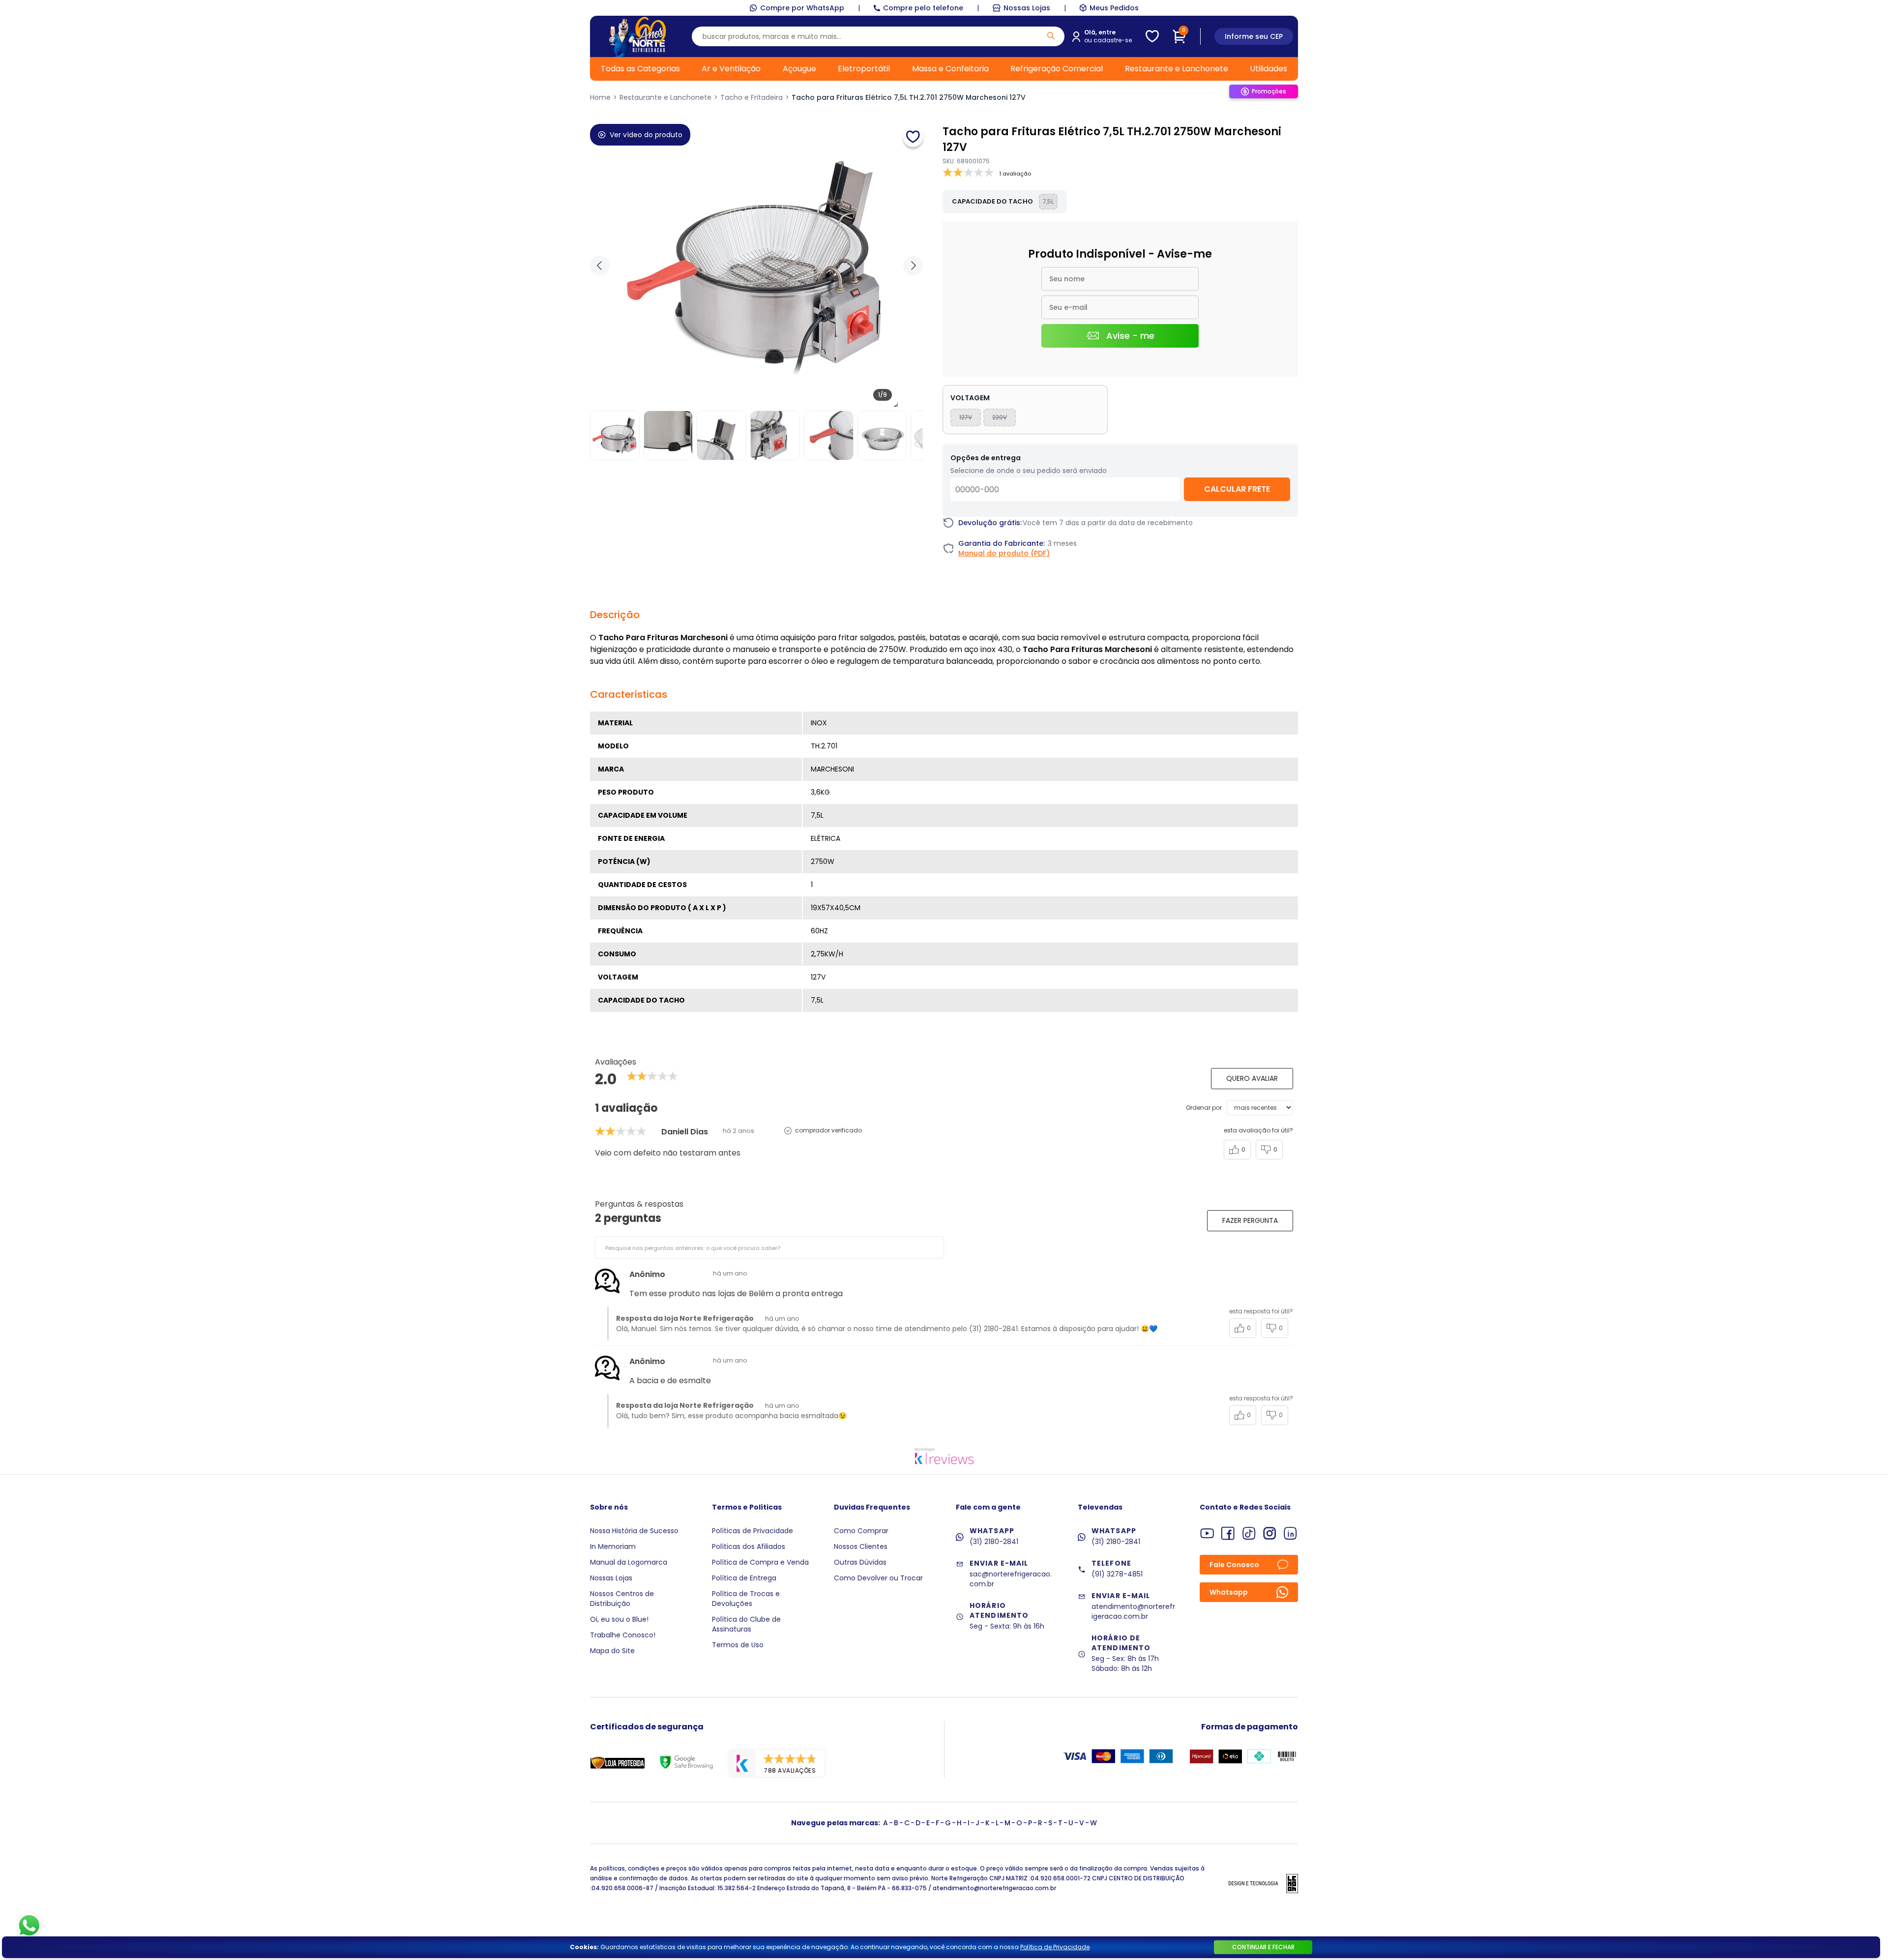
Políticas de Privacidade (752, 1531)
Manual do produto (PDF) (1004, 553)
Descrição (615, 615)
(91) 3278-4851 (1117, 1574)
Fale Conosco (1234, 1565)
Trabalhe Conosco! (623, 1635)
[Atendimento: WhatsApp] (29, 1926)
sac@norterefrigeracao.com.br (1011, 1579)
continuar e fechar (1263, 1947)
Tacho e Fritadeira (752, 97)
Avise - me (1130, 336)
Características (629, 694)
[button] (913, 266)
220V (1000, 417)
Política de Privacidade (1055, 1947)
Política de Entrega (744, 1578)
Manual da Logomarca (629, 1562)
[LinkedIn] (1290, 1533)
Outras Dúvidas (860, 1562)
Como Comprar (861, 1531)
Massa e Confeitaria (950, 69)
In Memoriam (613, 1546)
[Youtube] (1207, 1533)
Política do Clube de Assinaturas (746, 1624)
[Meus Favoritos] (1152, 36)
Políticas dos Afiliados (749, 1546)
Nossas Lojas (1027, 8)
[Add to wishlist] (913, 137)
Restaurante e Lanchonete (1177, 69)
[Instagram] (1270, 1533)
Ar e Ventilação (731, 69)
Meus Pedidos (1114, 8)
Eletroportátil (864, 69)
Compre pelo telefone (923, 8)
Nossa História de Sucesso (634, 1531)
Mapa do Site (612, 1651)
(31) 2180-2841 (994, 1542)
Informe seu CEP (1254, 36)
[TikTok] (1249, 1533)
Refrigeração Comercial (1057, 69)
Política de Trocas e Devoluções (746, 1599)
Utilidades (1268, 69)
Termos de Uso (738, 1645)
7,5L (1048, 201)
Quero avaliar (1252, 1078)
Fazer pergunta (1250, 1220)
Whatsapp (1229, 1592)
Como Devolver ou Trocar (878, 1578)
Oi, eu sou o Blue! (619, 1619)
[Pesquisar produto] (1051, 36)
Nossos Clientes (861, 1546)
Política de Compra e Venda (760, 1562)
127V (966, 417)
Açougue (799, 69)
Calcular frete (1237, 489)
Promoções (1269, 91)
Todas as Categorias (640, 69)
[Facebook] (1228, 1533)
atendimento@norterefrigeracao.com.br (1133, 1611)
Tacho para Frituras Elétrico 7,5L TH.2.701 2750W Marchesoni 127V (909, 97)
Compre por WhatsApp (802, 8)
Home (600, 97)
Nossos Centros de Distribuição (622, 1599)
